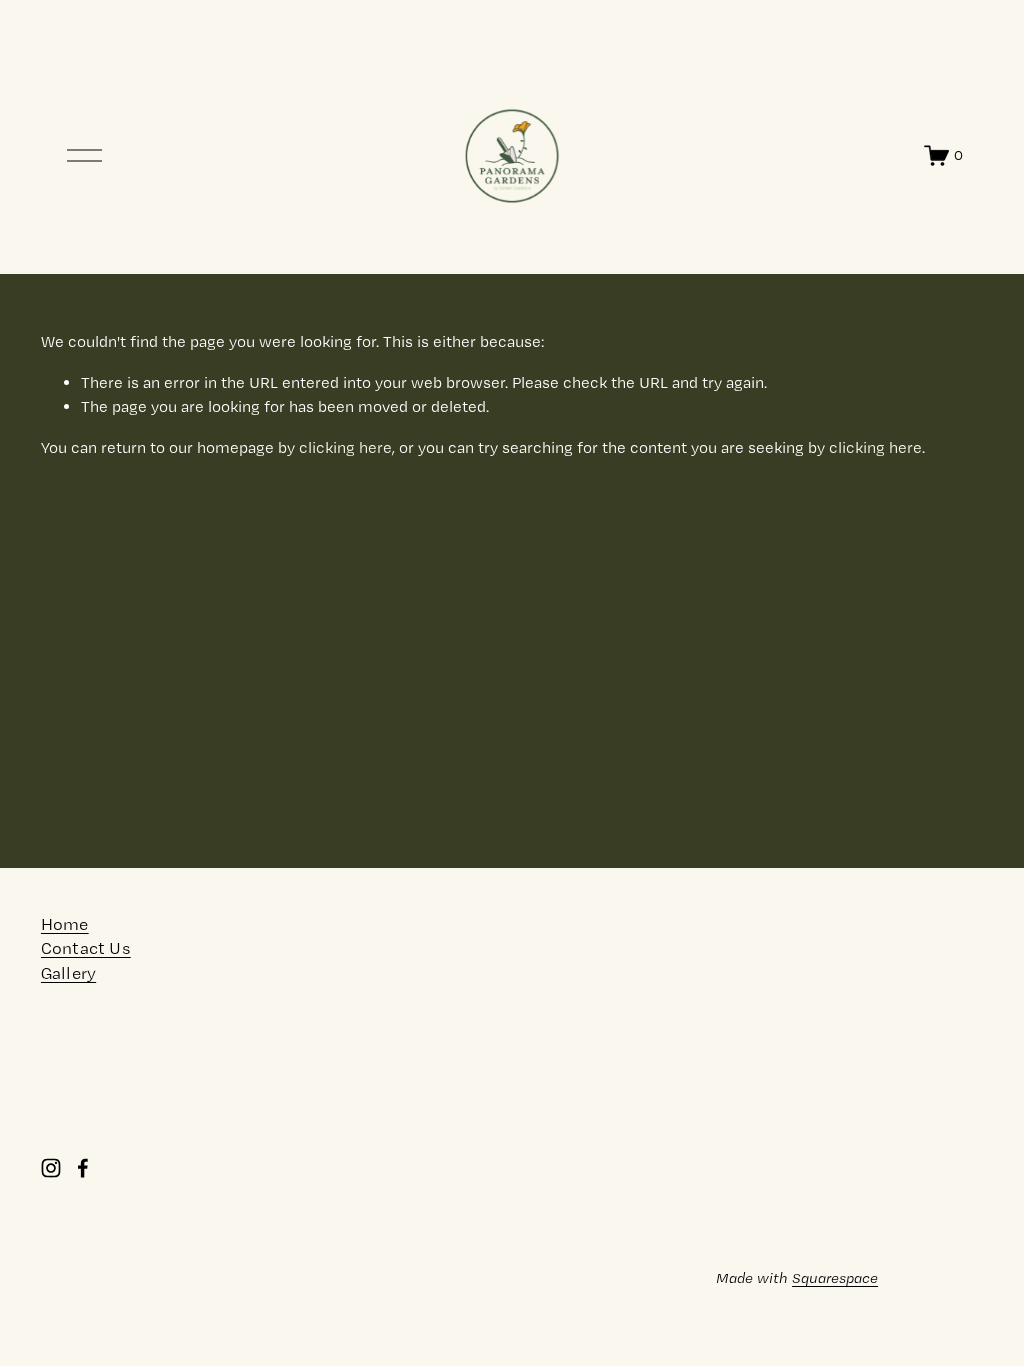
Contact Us (86, 947)
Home (65, 923)
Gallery (68, 972)
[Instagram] (51, 1168)
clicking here (345, 447)
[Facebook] (83, 1168)
